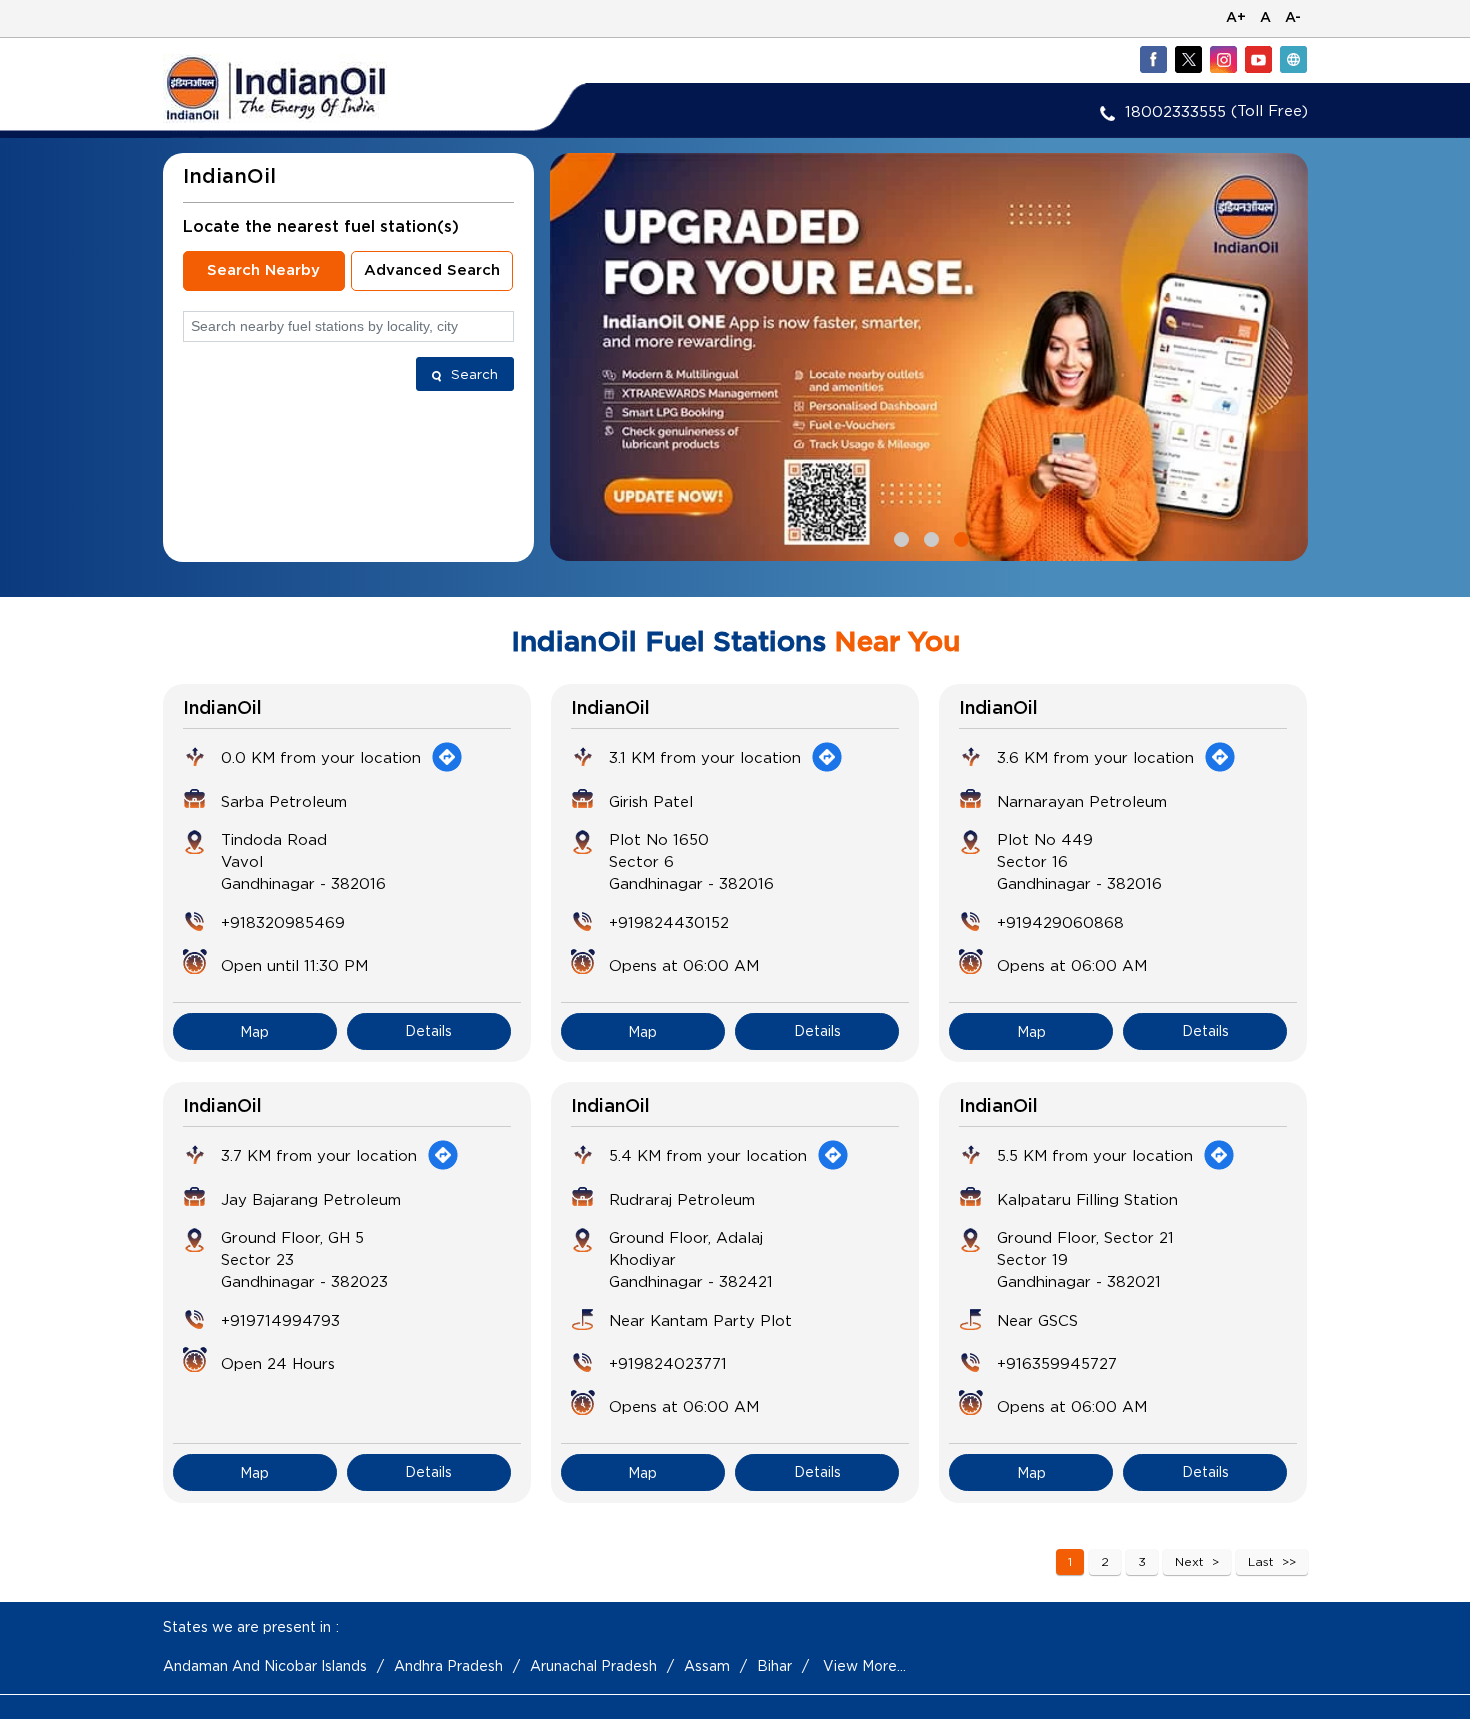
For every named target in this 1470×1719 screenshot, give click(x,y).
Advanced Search (432, 270)
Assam (707, 1665)
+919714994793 (280, 1320)
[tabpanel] (929, 357)
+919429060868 (1060, 922)
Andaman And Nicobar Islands (265, 1665)
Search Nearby (263, 270)
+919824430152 (669, 922)
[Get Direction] (447, 757)
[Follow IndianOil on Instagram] (1223, 59)
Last (1261, 1561)
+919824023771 (668, 1363)
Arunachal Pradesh (593, 1665)
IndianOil (222, 709)
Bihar (774, 1665)
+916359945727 (1057, 1363)
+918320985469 (283, 922)
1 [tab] (899, 537)
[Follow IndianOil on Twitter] (1188, 59)
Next (1189, 1561)
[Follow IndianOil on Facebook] (1153, 59)
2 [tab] (929, 537)
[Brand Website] (1293, 59)
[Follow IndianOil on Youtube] (1258, 59)
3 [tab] (959, 537)
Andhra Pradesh (448, 1665)
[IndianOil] (306, 88)
